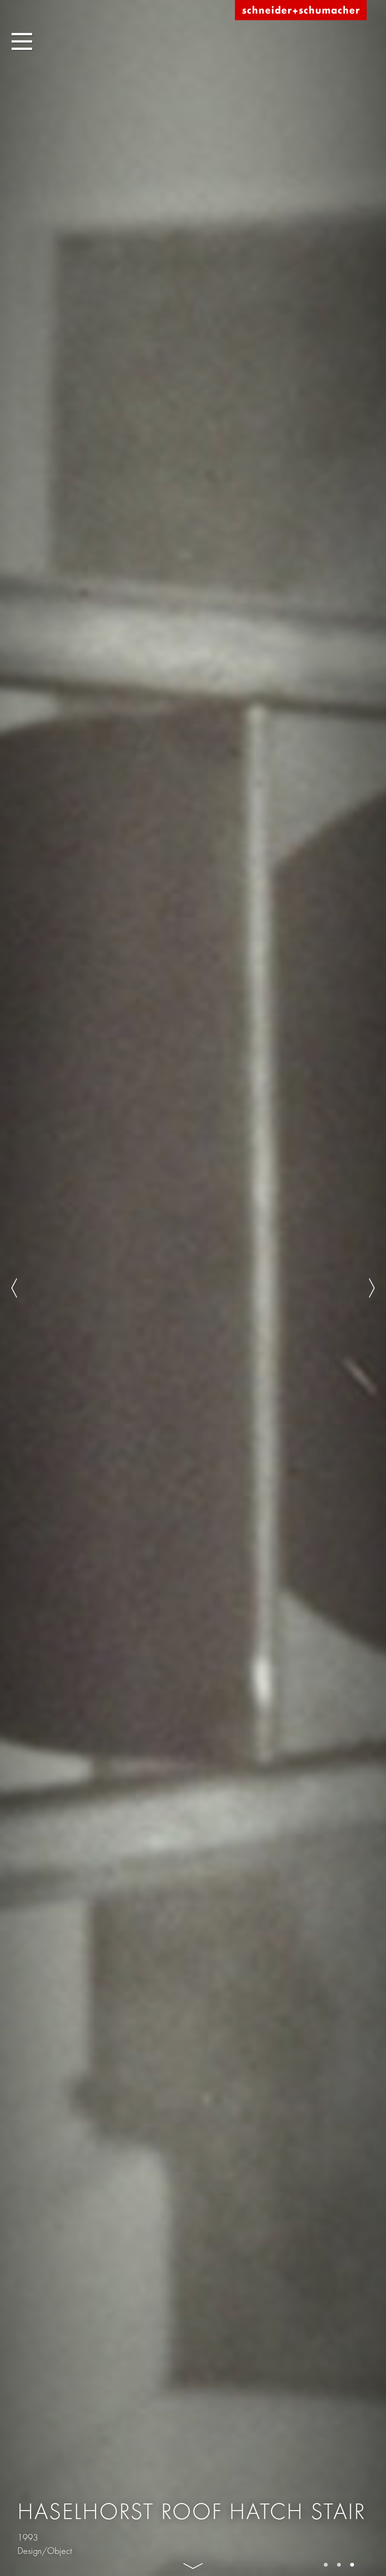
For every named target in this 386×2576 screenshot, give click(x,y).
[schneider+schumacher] (301, 11)
